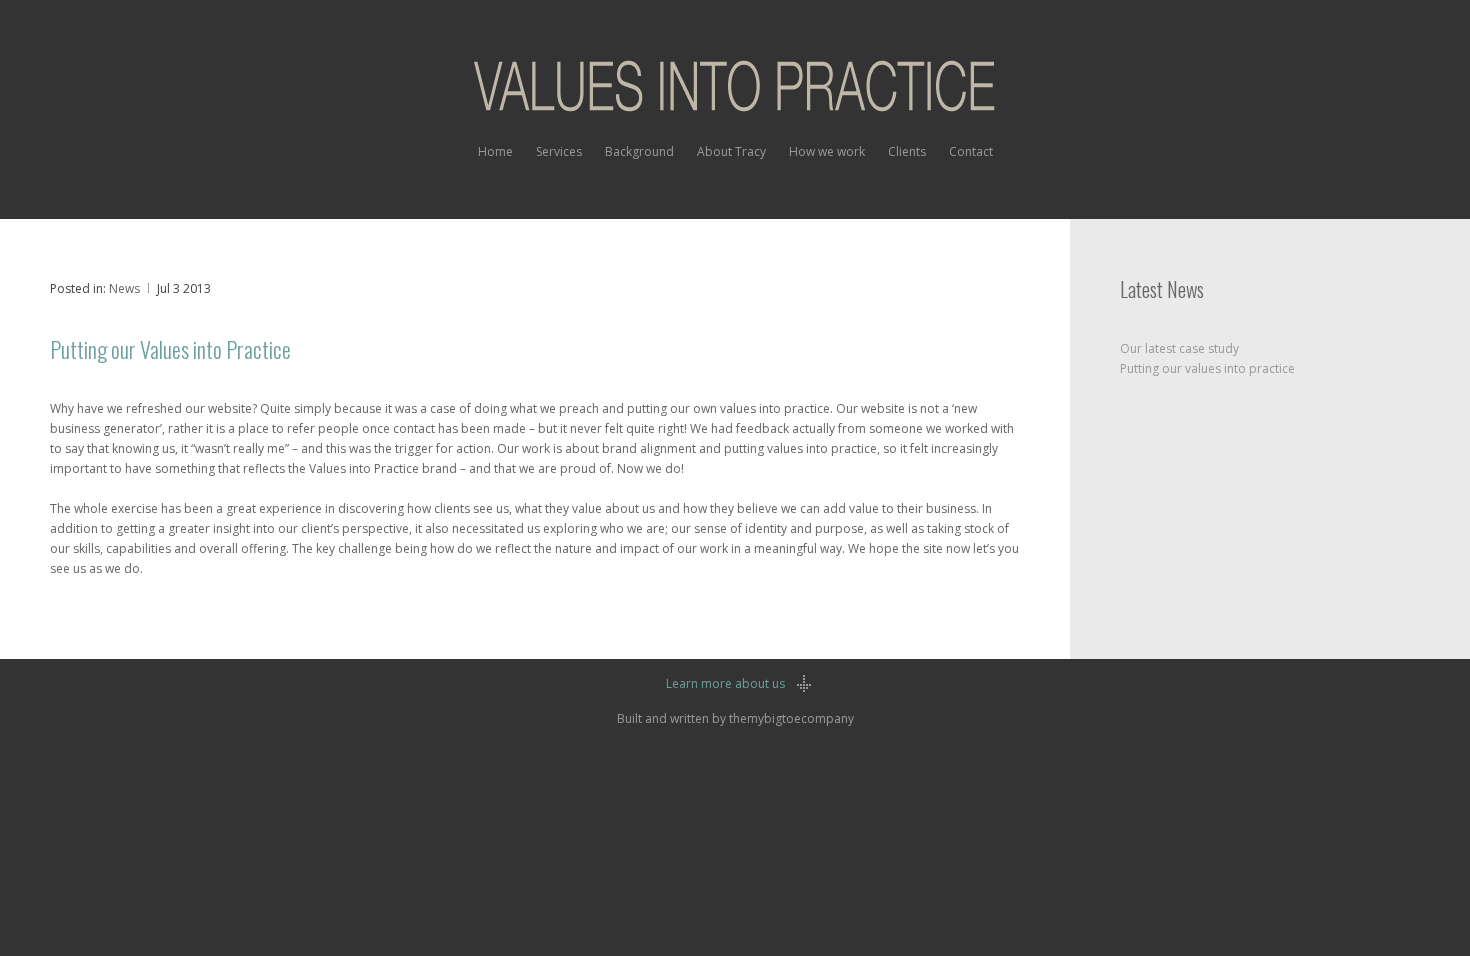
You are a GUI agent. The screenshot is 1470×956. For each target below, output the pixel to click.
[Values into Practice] (735, 93)
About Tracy (731, 151)
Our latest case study (1179, 348)
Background (639, 151)
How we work (827, 151)
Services (559, 151)
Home (495, 151)
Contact (971, 151)
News (124, 288)
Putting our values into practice (1207, 368)
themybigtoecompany (791, 718)
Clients (907, 151)
